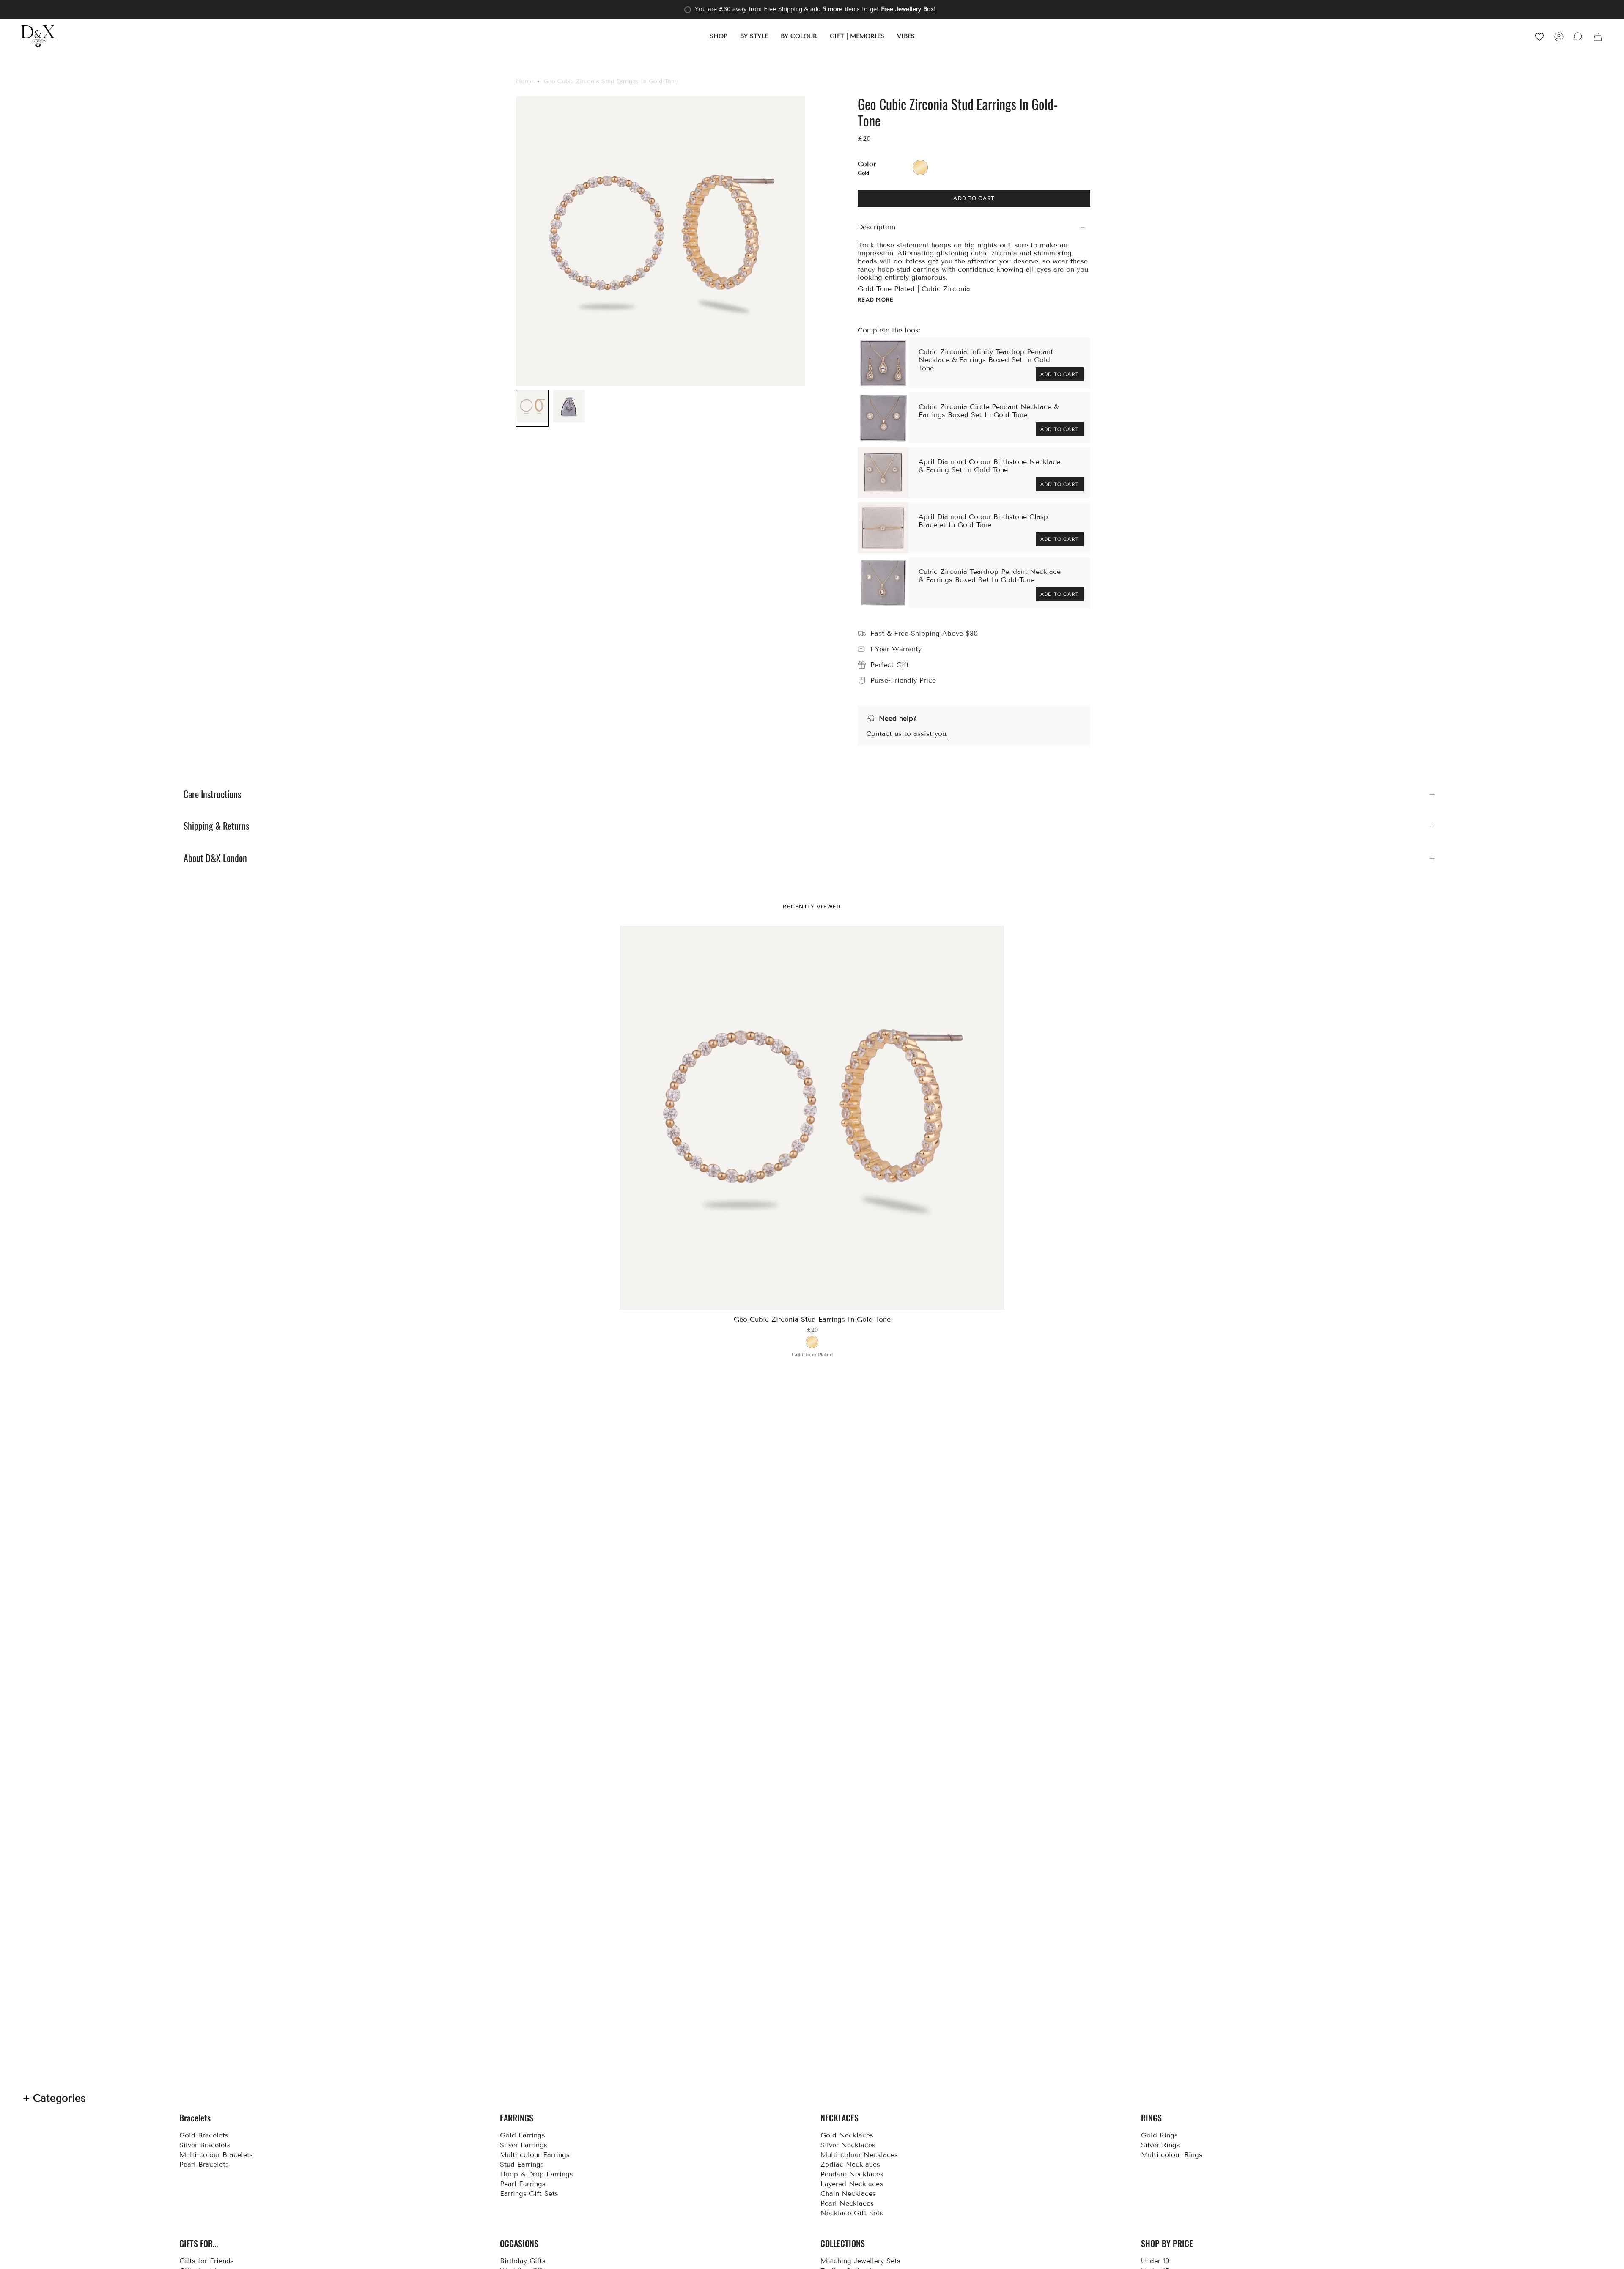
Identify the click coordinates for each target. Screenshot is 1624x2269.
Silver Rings (1160, 2145)
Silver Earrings (524, 2145)
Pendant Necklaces (852, 2174)
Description (876, 227)
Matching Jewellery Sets (860, 2261)
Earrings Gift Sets (529, 2194)
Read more (876, 300)
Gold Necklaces (847, 2135)
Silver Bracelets (205, 2145)
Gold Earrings (523, 2135)
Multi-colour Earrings (535, 2155)
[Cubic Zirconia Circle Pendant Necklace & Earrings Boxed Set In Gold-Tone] (883, 418)
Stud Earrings (522, 2164)
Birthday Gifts (523, 2261)
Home (525, 81)
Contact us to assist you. (907, 734)
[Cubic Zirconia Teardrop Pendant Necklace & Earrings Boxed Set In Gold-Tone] (883, 583)
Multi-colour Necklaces (859, 2155)
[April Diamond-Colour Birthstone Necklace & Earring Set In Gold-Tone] (883, 473)
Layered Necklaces (852, 2184)
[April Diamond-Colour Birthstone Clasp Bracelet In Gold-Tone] (883, 528)
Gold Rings (1159, 2135)
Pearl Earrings (523, 2184)
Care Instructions (212, 794)
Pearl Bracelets (204, 2164)
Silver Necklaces (848, 2145)
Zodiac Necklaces (850, 2164)
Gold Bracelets (204, 2135)
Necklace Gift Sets (852, 2213)
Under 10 (1155, 2261)
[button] (719, 37)
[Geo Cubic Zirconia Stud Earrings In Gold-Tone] (812, 1118)
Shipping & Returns (216, 826)
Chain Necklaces (848, 2194)
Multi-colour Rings (1172, 2155)
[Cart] (1598, 37)
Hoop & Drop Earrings (536, 2174)
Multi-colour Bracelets (216, 2155)
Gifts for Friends (207, 2261)
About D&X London (215, 858)
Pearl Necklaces (847, 2203)
